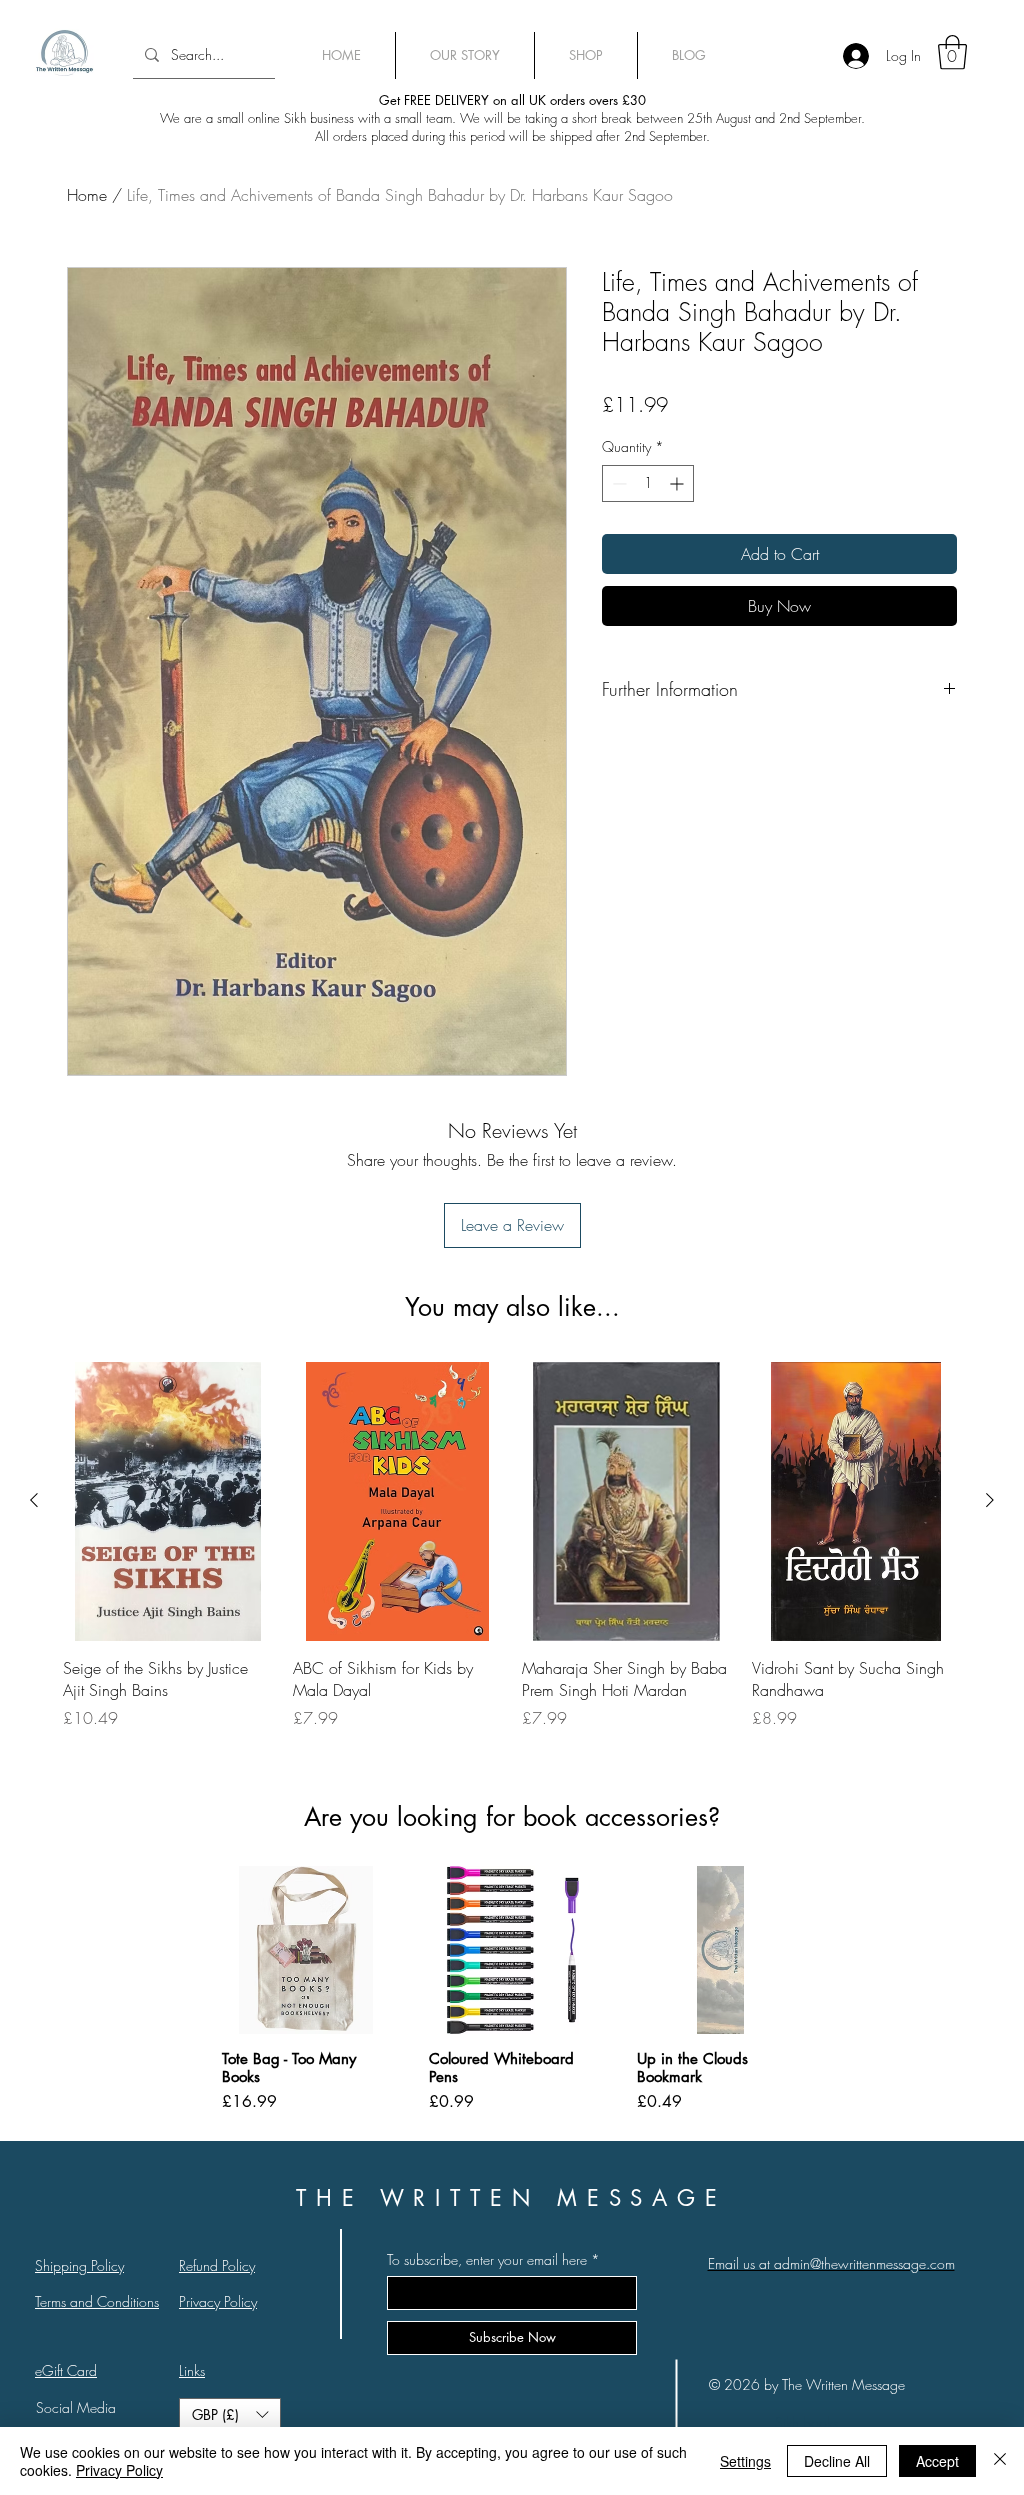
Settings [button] (745, 2461)
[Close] (1000, 2461)
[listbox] (230, 2415)
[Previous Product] (34, 1500)
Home (87, 195)
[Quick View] (168, 1501)
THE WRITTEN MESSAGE (511, 2198)
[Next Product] (990, 1500)
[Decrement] (617, 483)
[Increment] (678, 483)
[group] (512, 1557)
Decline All (837, 2461)
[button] (230, 2415)
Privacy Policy (119, 2470)
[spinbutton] (648, 483)
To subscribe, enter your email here (487, 2260)
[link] (952, 52)
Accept (937, 2461)
